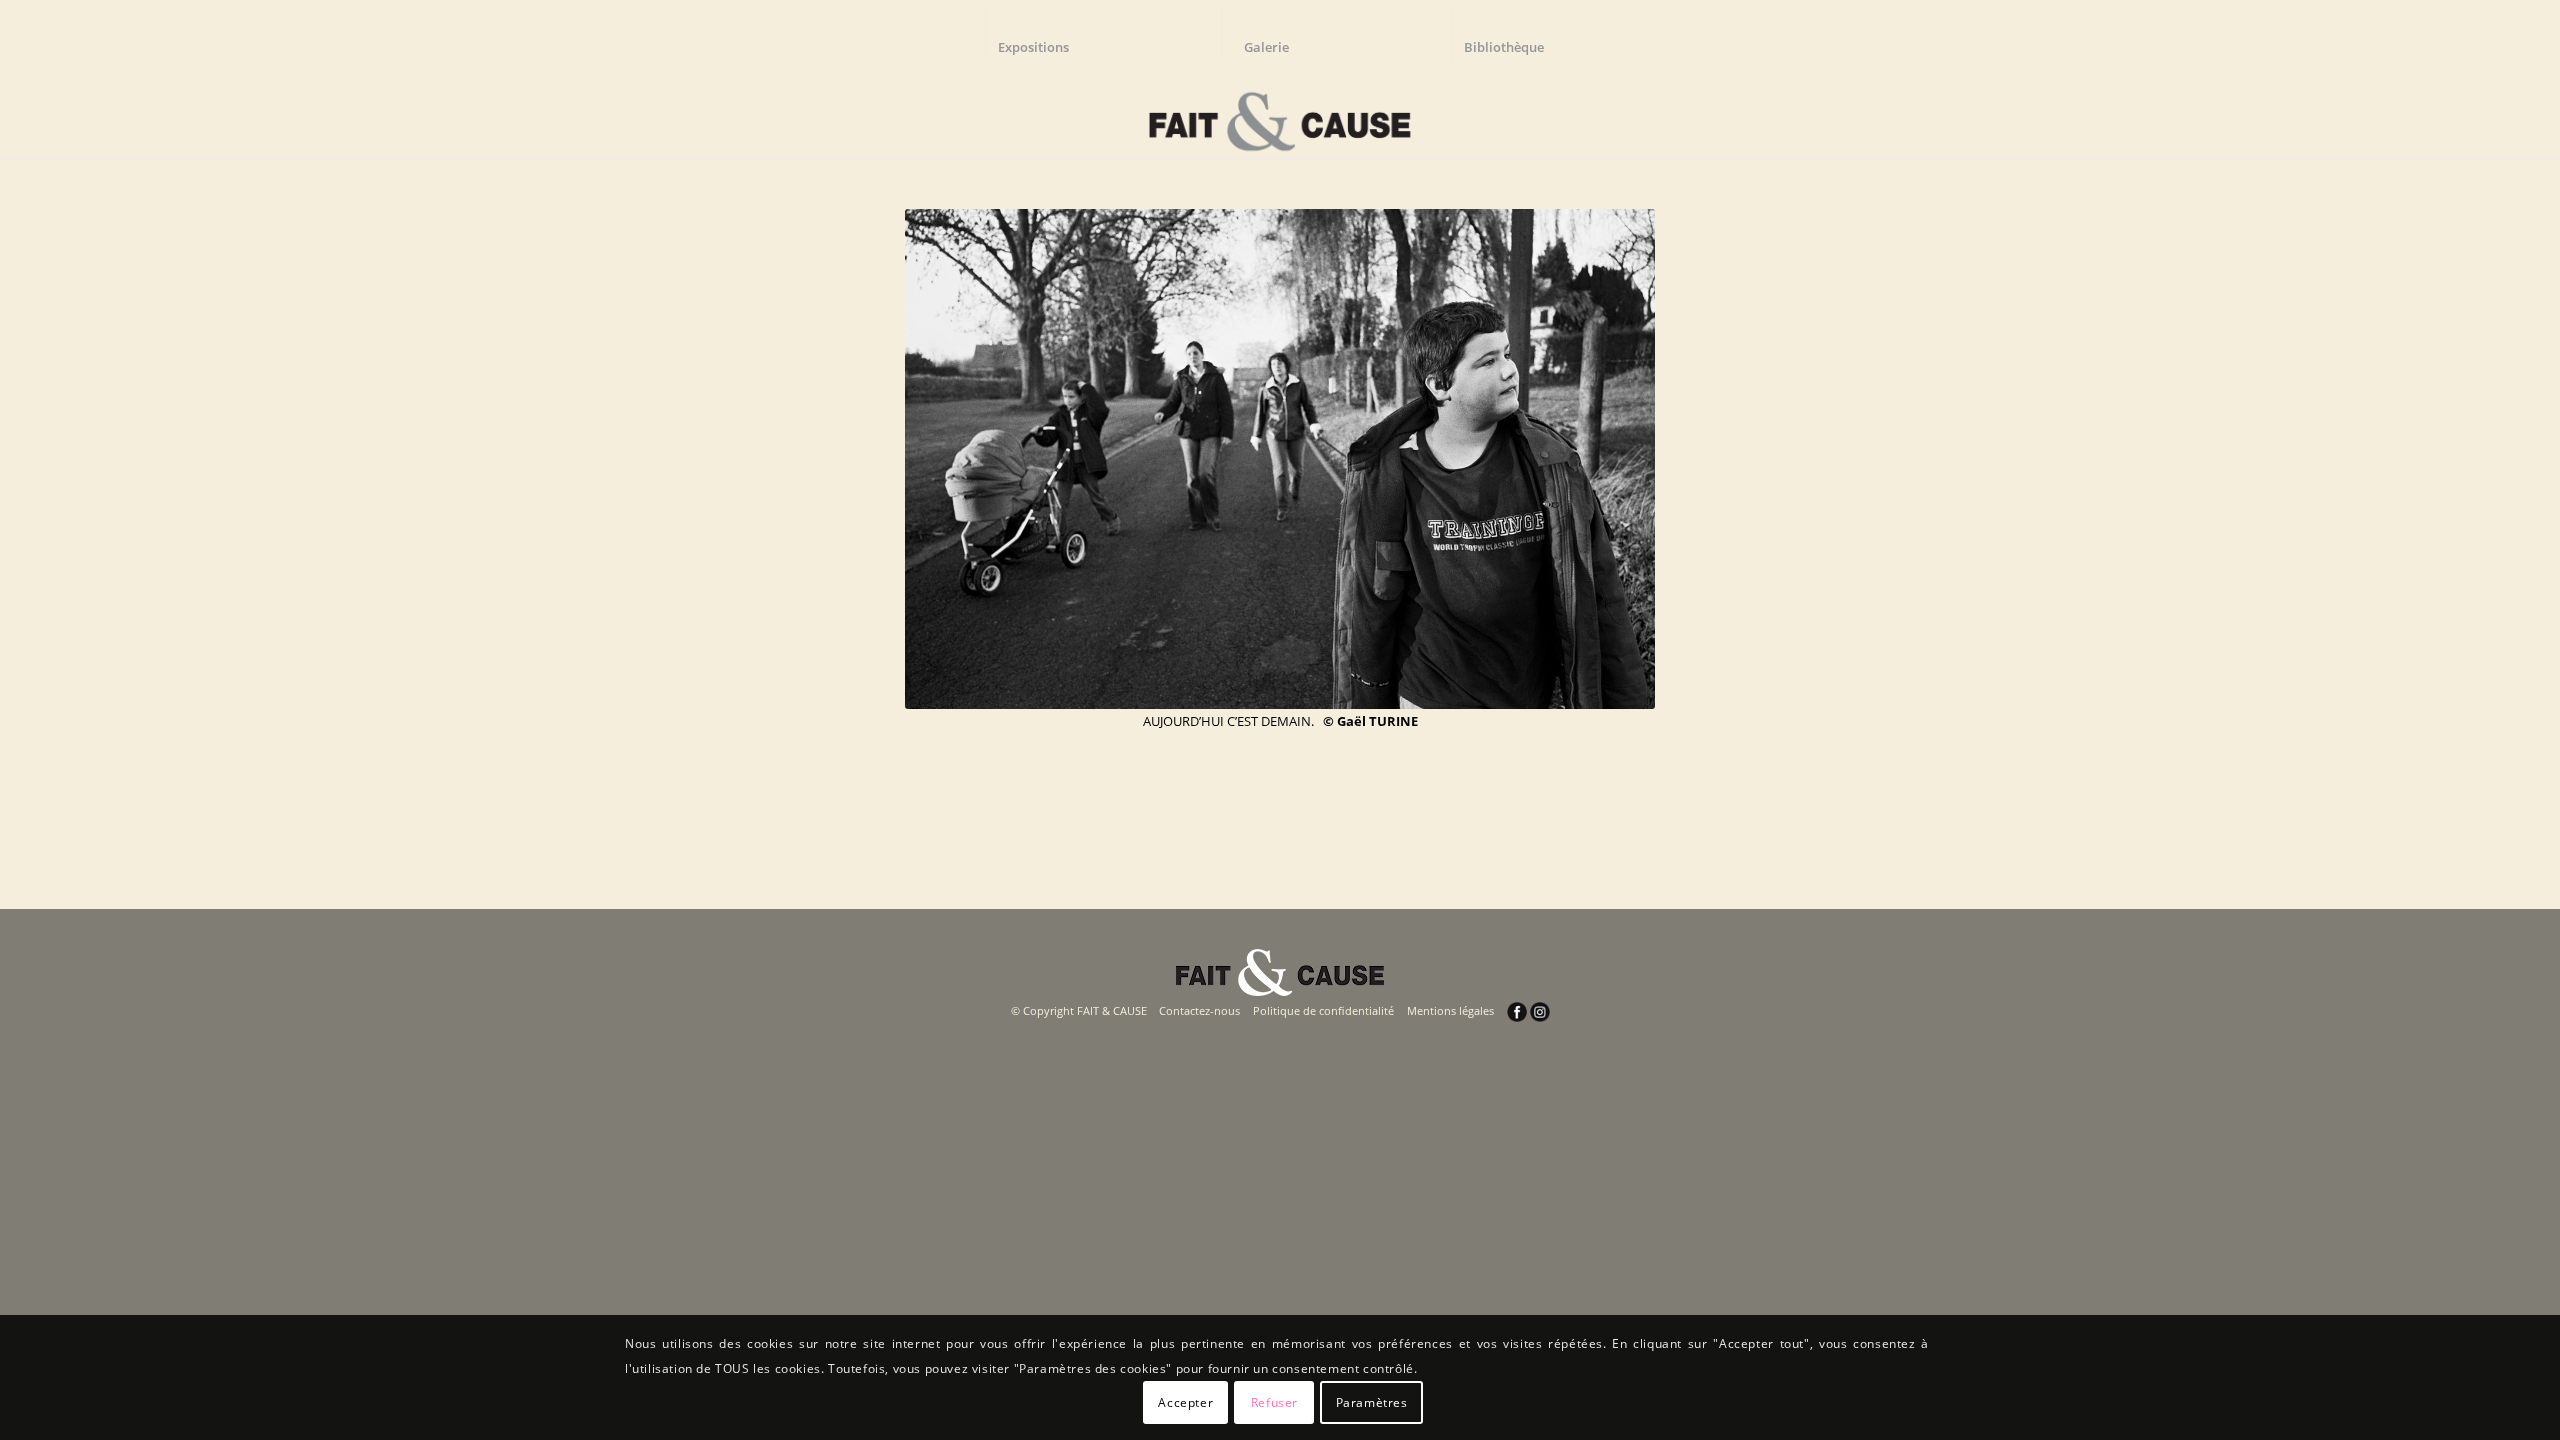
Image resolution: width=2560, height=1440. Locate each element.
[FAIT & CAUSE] (1279, 114)
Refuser (1274, 1401)
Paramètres (1372, 1401)
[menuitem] (1043, 35)
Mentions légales (1450, 1010)
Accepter (1185, 1401)
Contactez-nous (1199, 1010)
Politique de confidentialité (1323, 1010)
